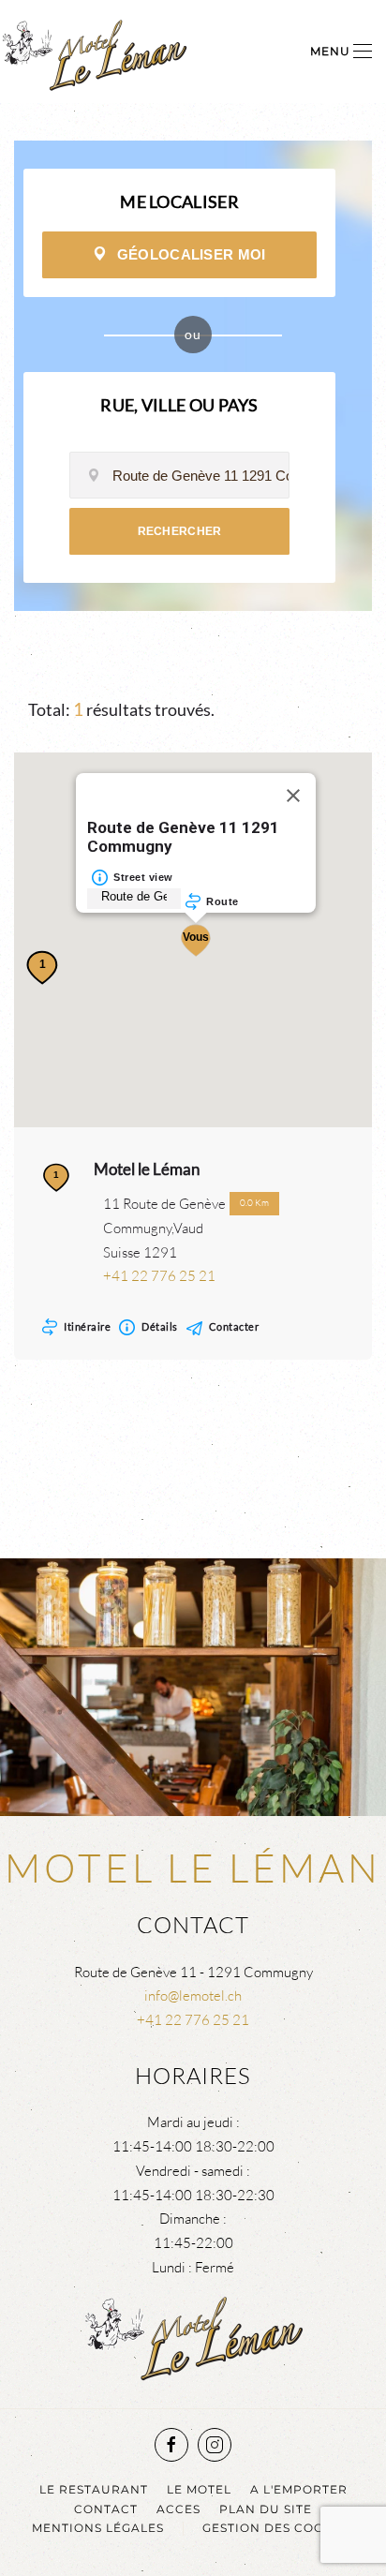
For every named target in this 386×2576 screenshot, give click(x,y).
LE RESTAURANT (94, 2489)
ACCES (178, 2509)
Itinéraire (87, 1326)
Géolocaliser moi (192, 254)
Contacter (234, 1326)
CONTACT (106, 2509)
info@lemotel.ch (193, 1995)
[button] (341, 52)
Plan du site (266, 2509)
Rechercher (180, 531)
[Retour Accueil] (94, 52)
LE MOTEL (199, 2489)
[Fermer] (293, 796)
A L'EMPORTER (299, 2489)
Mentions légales (98, 2528)
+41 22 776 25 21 (159, 1276)
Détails (160, 1326)
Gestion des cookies (278, 2528)
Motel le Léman (147, 1169)
